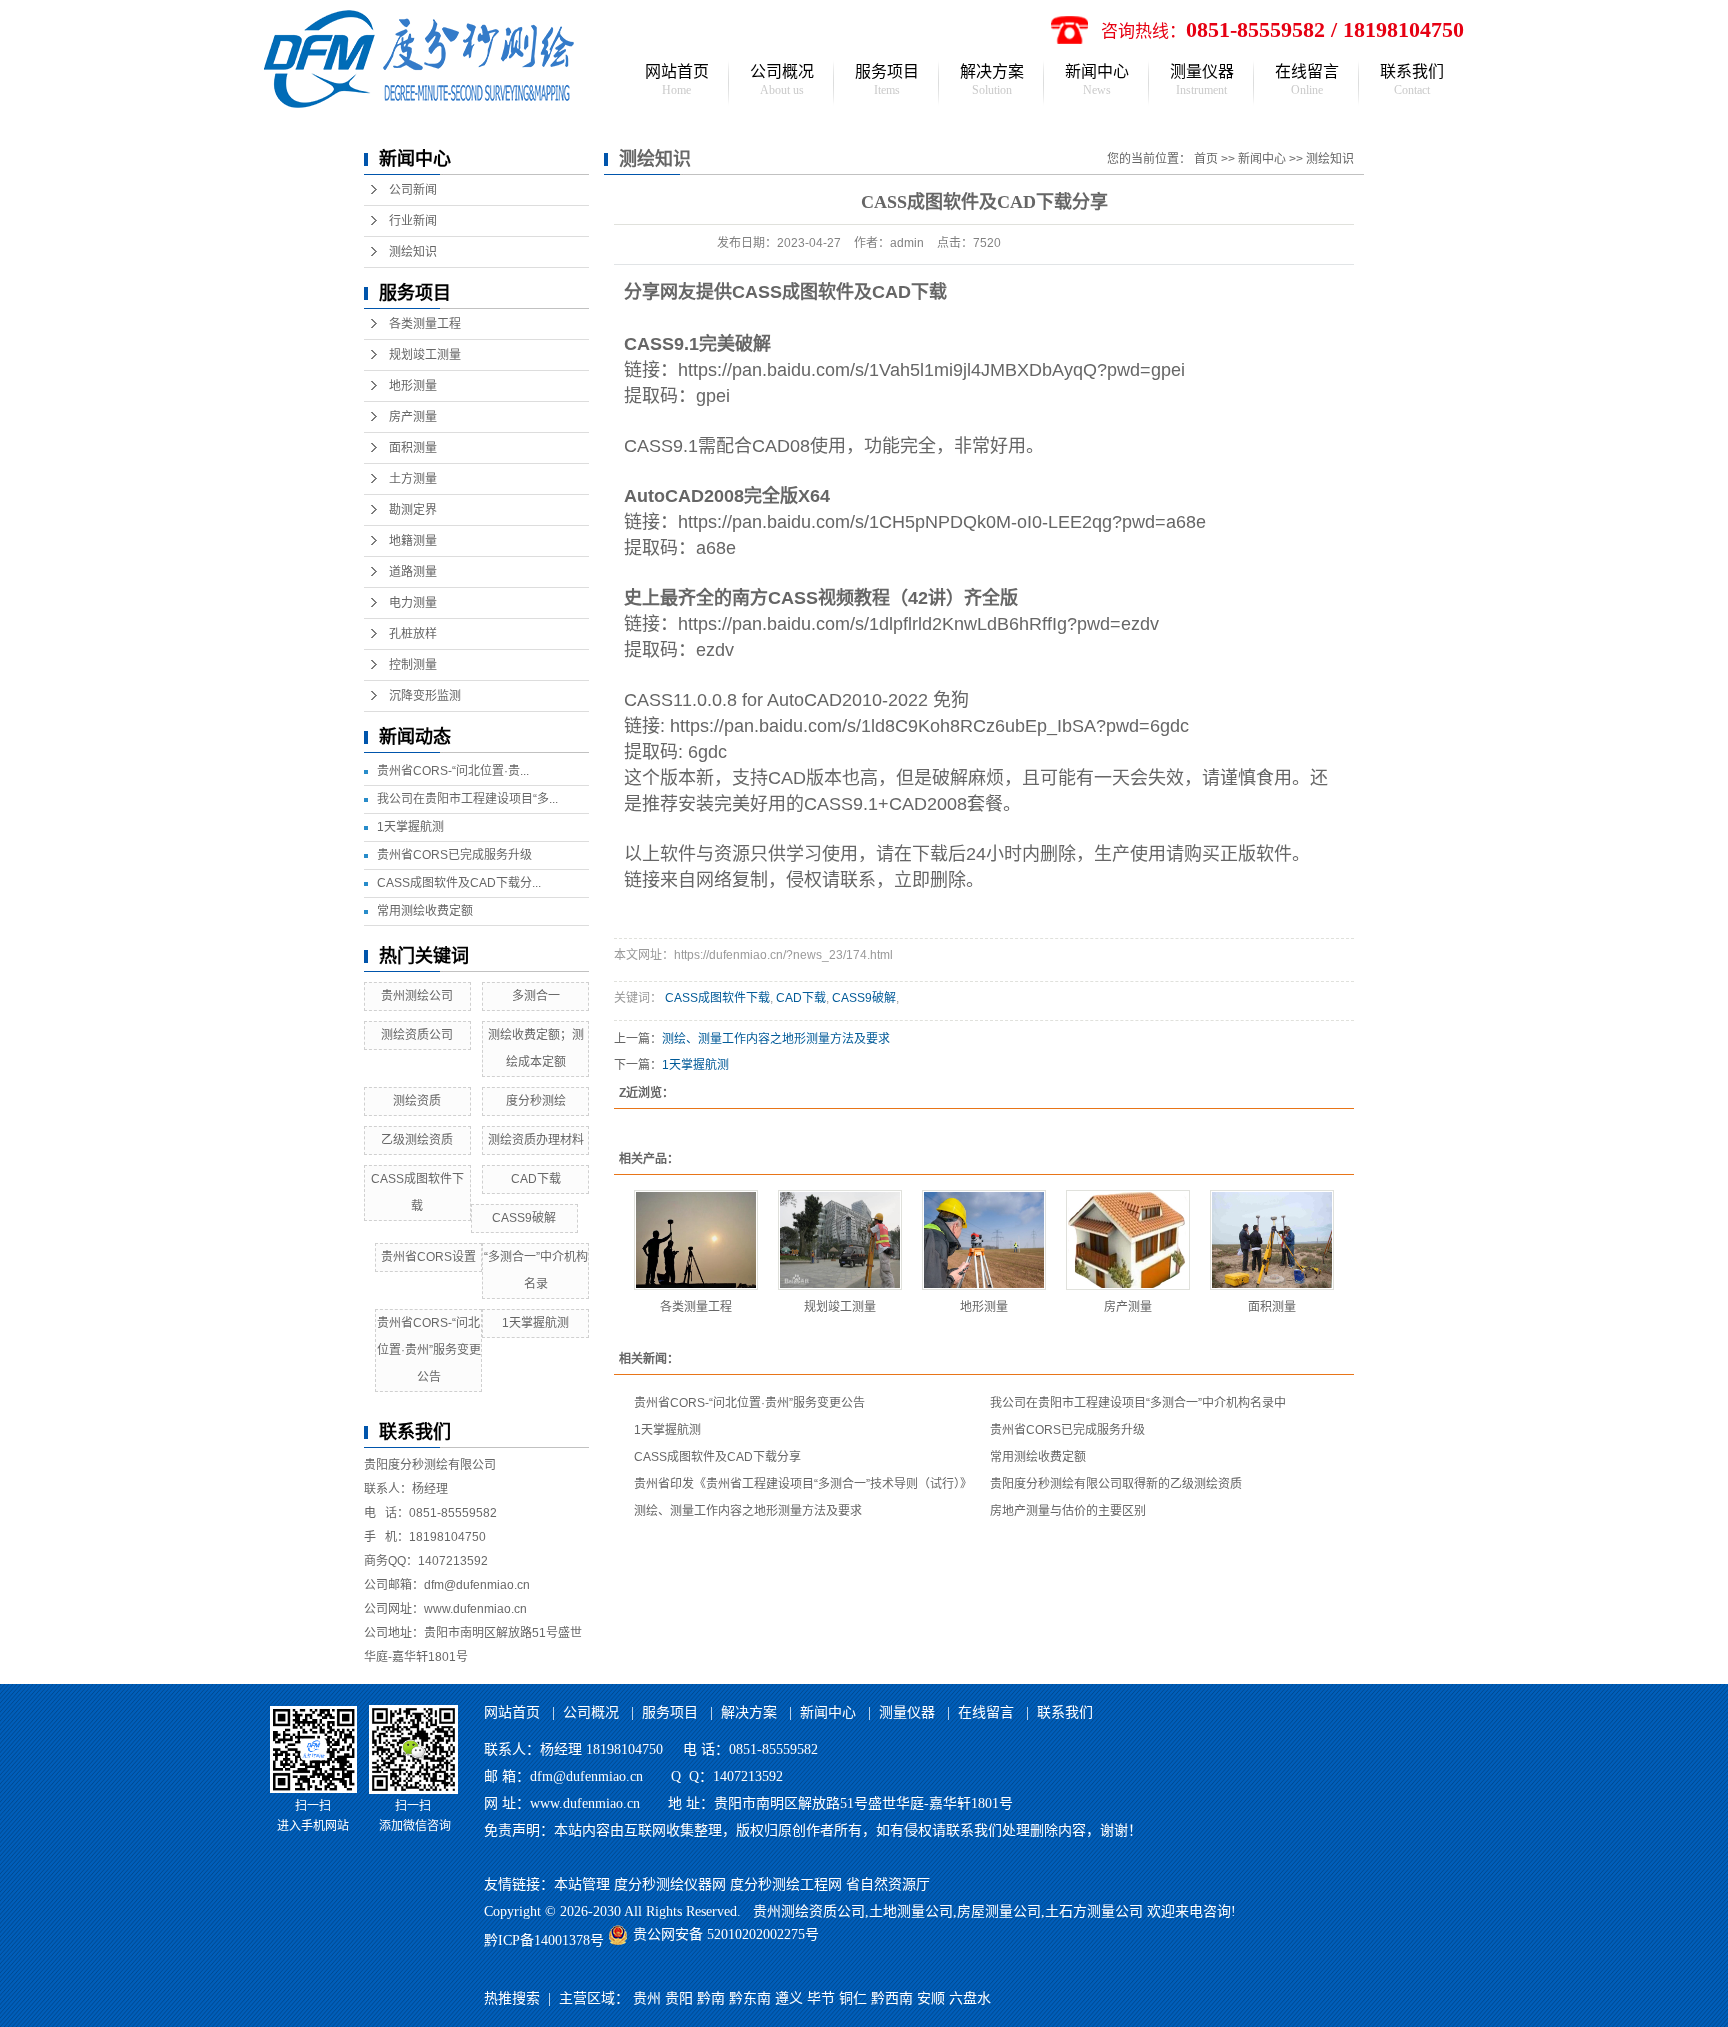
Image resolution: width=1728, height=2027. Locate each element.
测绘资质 (417, 1101)
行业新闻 (413, 221)
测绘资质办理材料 (536, 1140)
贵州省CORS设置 (428, 1257)
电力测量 (413, 603)
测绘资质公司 (417, 1035)
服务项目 (887, 80)
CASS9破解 (524, 1218)
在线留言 (1307, 80)
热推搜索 (512, 1998)
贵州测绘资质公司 (809, 1911)
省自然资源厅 (888, 1884)
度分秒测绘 (536, 1101)
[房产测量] (1128, 1240)
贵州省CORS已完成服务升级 (454, 855)
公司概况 (782, 80)
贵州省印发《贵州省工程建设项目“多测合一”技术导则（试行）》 (803, 1484)
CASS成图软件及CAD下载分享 (717, 1457)
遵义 (789, 1998)
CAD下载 (536, 1179)
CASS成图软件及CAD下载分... (459, 883)
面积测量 (413, 448)
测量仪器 (1202, 80)
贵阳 (679, 1998)
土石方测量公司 (1094, 1911)
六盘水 (970, 1998)
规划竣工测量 (425, 355)
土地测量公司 (911, 1911)
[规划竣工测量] (840, 1240)
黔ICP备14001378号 (544, 1940)
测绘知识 (413, 252)
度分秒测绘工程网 (786, 1884)
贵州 (647, 1998)
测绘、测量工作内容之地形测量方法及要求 (776, 1039)
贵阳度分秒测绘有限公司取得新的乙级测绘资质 (1116, 1484)
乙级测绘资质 (417, 1140)
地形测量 (413, 386)
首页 (1206, 159)
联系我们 (1412, 80)
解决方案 (992, 80)
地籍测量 (413, 541)
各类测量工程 (425, 324)
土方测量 (413, 479)
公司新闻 (413, 190)
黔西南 (892, 1998)
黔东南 (750, 1998)
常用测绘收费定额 (425, 911)
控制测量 (413, 665)
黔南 (711, 1998)
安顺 (931, 1998)
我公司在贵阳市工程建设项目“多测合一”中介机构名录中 (1138, 1403)
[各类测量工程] (696, 1240)
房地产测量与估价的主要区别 (1068, 1511)
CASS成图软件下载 (717, 998)
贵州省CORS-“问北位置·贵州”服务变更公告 (429, 1350)
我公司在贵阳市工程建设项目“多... (467, 799)
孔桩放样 (413, 634)
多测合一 (536, 996)
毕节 (821, 1998)
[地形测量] (984, 1240)
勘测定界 (413, 510)
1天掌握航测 (410, 827)
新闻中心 (1097, 80)
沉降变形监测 (425, 696)
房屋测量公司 (999, 1911)
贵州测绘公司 (417, 996)
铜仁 (853, 1998)
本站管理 (582, 1884)
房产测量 (413, 417)
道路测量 (413, 572)
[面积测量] (1272, 1240)
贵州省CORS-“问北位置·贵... (453, 771)
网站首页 (677, 80)
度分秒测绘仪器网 (670, 1884)
